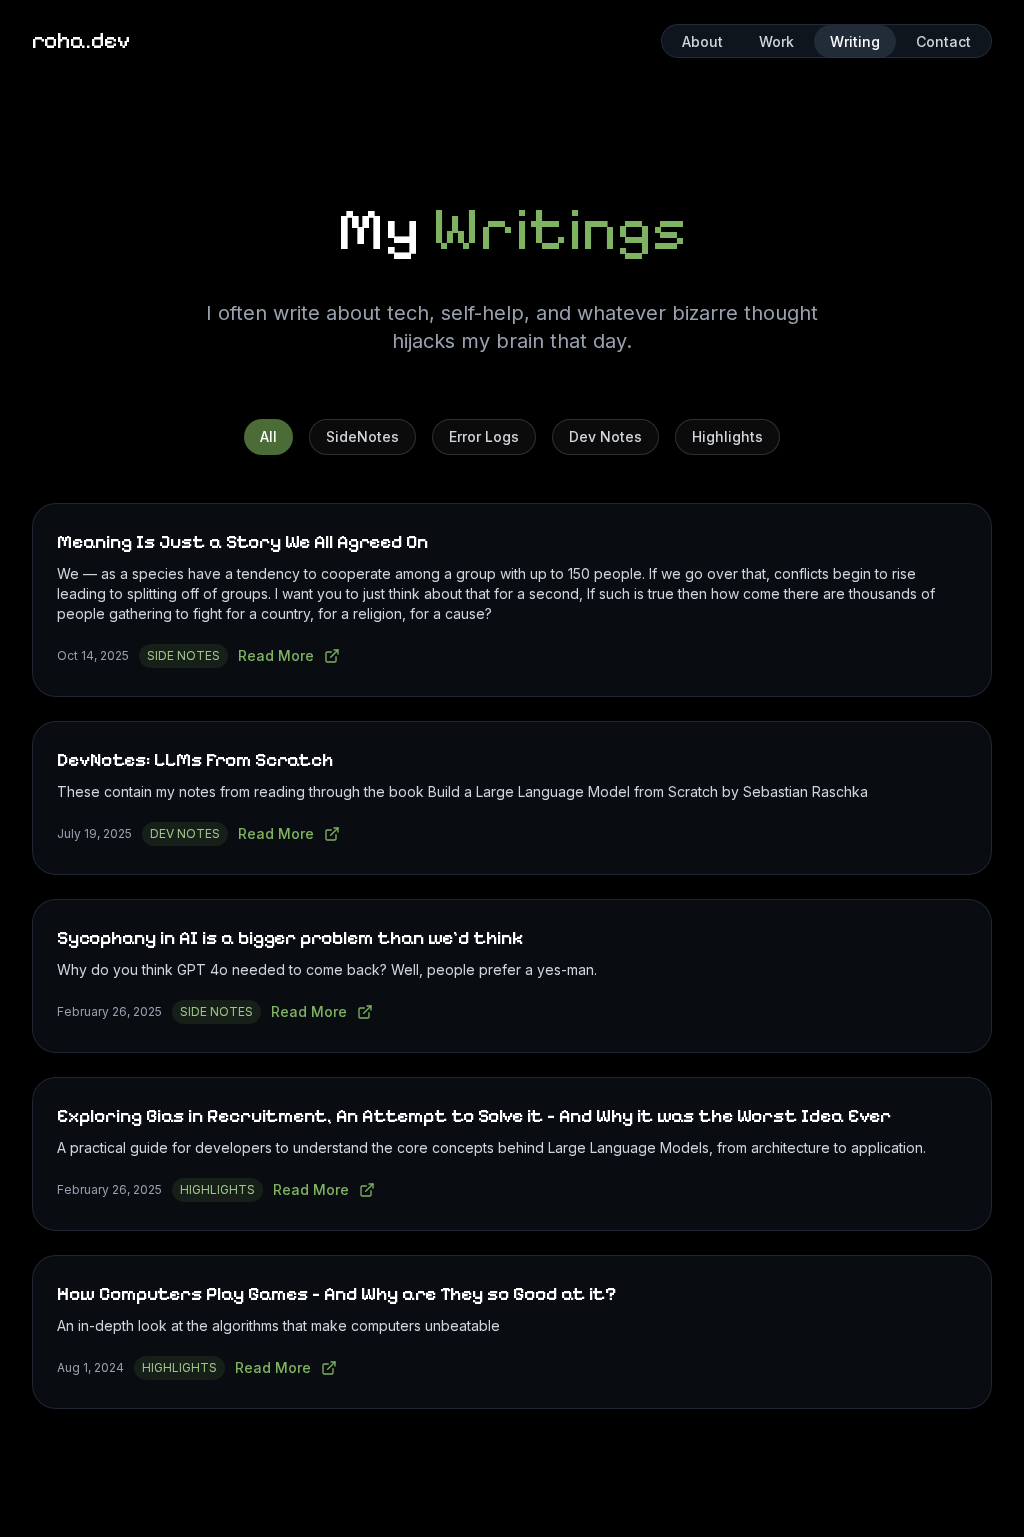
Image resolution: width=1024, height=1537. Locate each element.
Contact (943, 41)
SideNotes (362, 436)
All (268, 436)
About (702, 41)
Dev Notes (605, 436)
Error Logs (484, 436)
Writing (855, 41)
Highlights (727, 436)
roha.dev (81, 40)
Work (776, 41)
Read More (276, 655)
